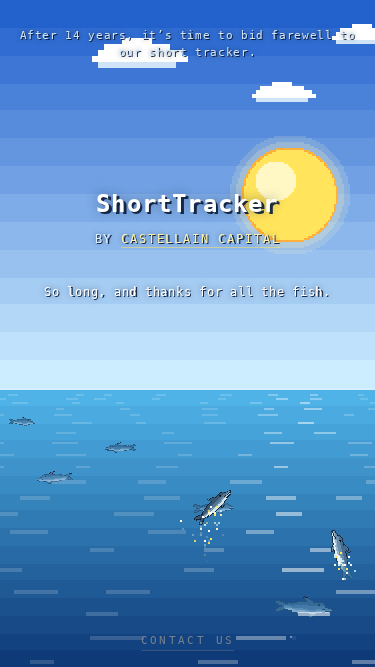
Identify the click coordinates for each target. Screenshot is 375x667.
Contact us (188, 640)
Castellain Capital (200, 239)
